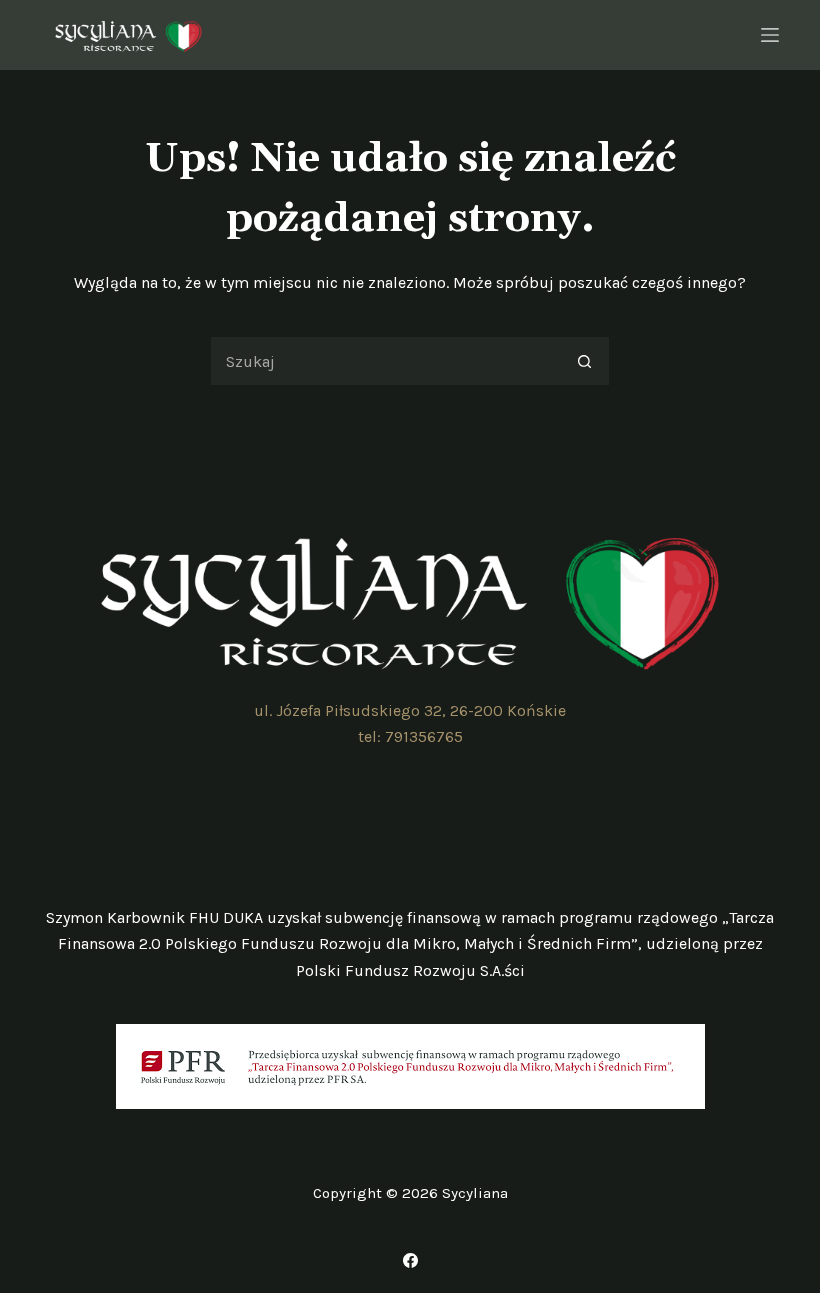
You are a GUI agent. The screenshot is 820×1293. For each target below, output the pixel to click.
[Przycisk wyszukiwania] (585, 361)
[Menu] (770, 35)
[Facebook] (410, 1260)
